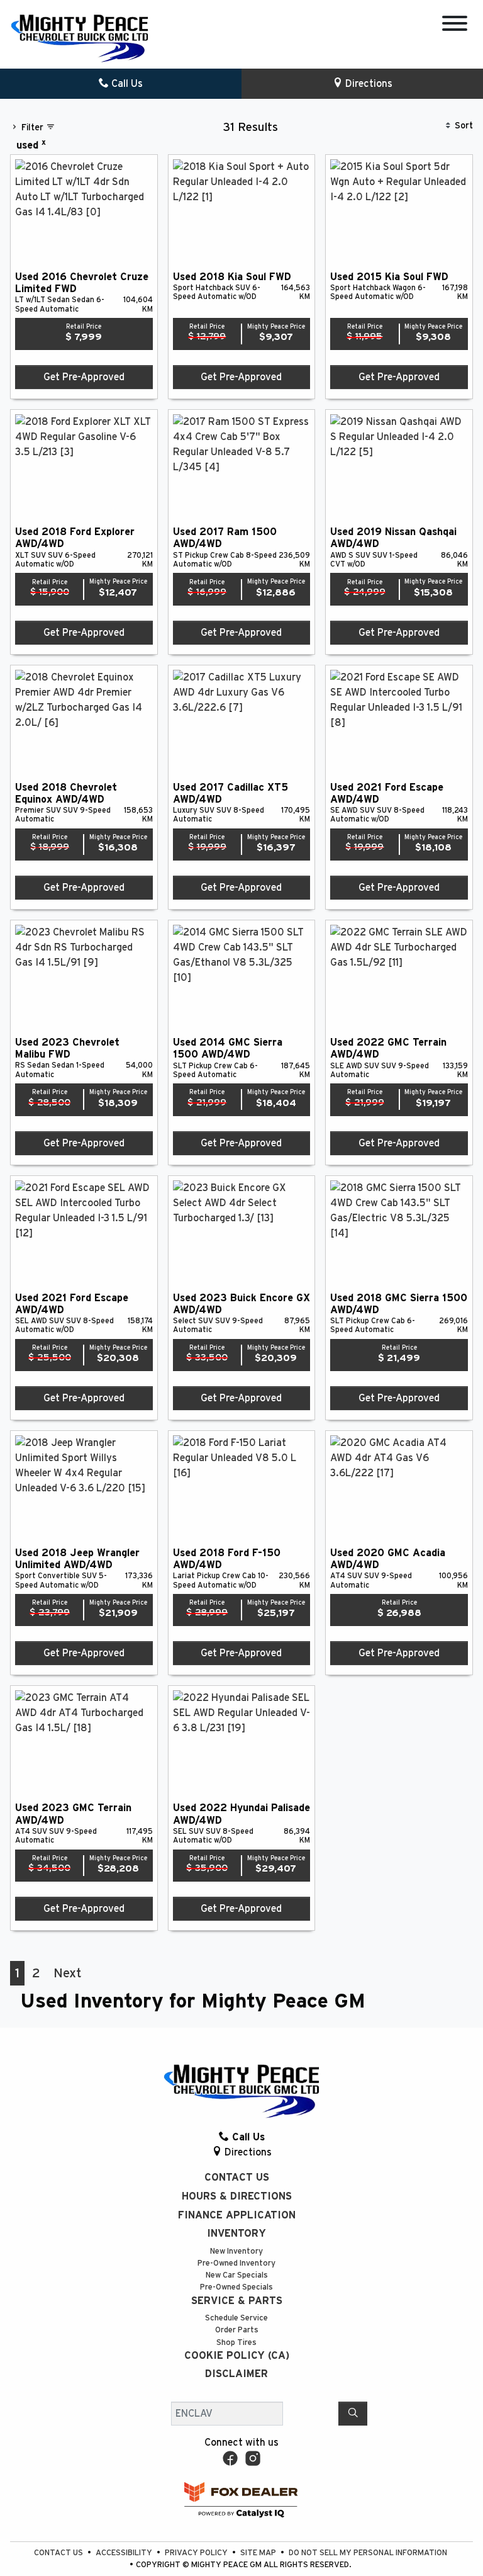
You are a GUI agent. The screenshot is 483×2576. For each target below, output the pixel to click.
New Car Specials (237, 2275)
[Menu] (455, 25)
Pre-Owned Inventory (236, 2263)
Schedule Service (236, 2318)
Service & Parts (237, 2301)
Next (67, 1973)
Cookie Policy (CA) (237, 2356)
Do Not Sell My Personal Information (368, 2553)
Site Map (259, 2553)
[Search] (353, 2414)
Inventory (236, 2234)
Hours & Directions (237, 2196)
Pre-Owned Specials (236, 2287)
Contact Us (237, 2178)
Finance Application (237, 2215)
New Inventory (236, 2251)
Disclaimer (236, 2374)
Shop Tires (236, 2343)
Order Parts (237, 2330)
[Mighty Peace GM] (80, 38)
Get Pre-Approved (84, 377)
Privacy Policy (197, 2553)
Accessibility (125, 2553)
